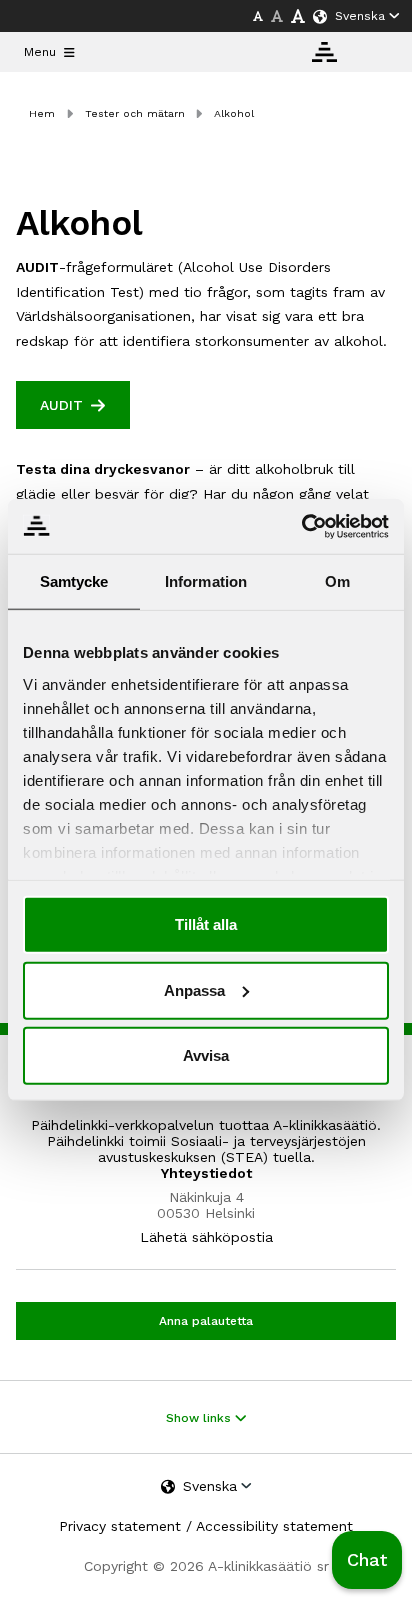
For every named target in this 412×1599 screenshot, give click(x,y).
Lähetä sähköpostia (206, 1237)
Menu (40, 52)
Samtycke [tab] (74, 581)
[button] (367, 1560)
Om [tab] (337, 581)
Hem (42, 113)
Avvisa (206, 1055)
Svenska (360, 16)
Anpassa (194, 989)
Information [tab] (206, 581)
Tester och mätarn (135, 113)
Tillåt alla (206, 924)
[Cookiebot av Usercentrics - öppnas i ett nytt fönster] (301, 526)
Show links (200, 1418)
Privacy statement (120, 1526)
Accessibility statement (274, 1526)
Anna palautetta (206, 1321)
